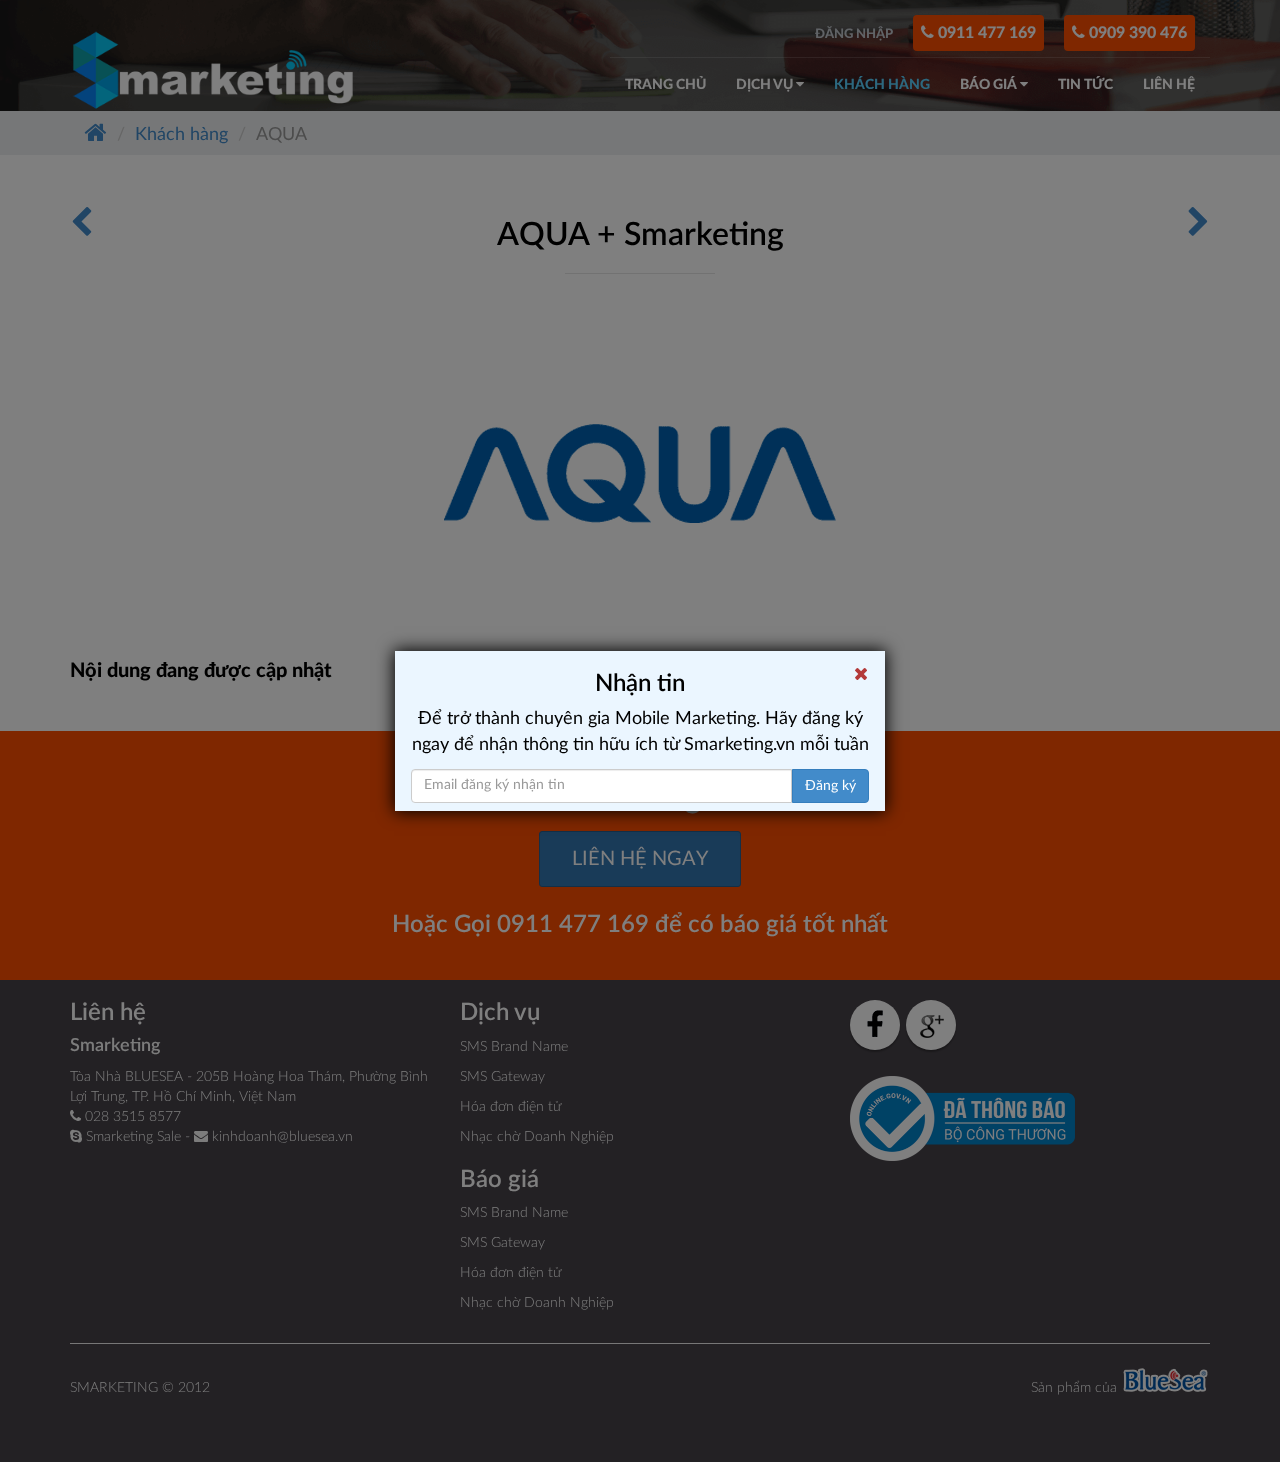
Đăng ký (830, 786)
